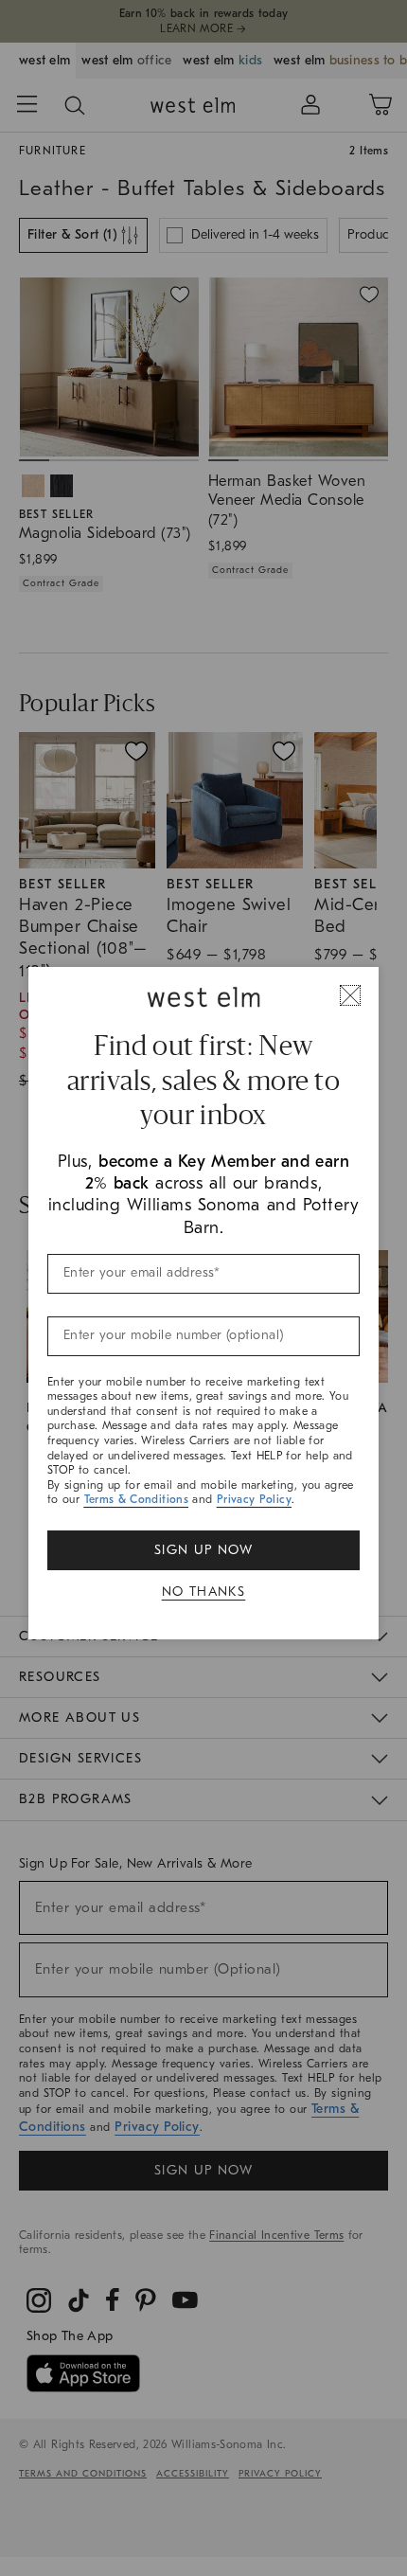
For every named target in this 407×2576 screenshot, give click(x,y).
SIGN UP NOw (203, 1550)
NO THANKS (204, 1592)
